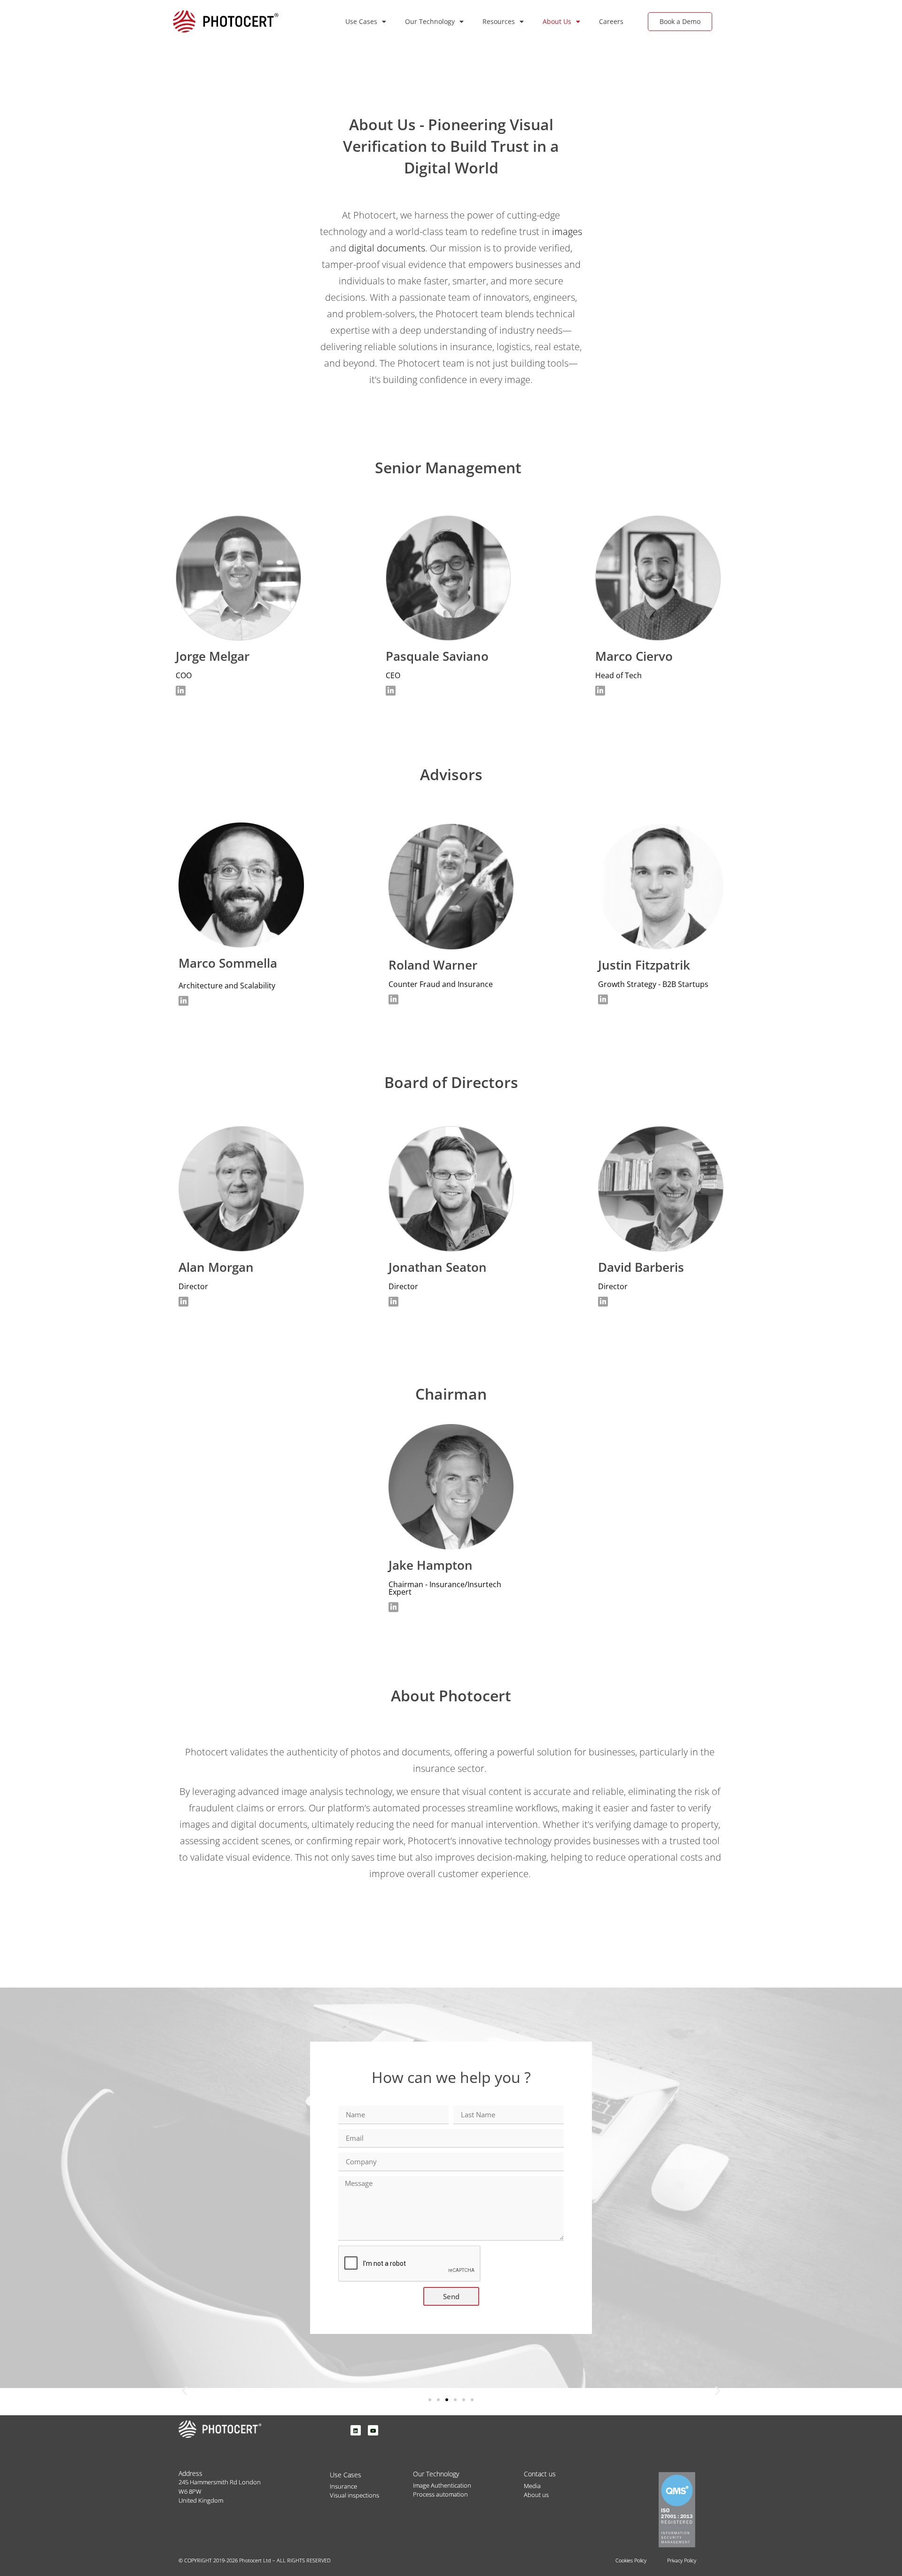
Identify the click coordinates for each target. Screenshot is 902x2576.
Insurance (343, 2486)
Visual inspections (354, 2495)
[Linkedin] (356, 2430)
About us (536, 2495)
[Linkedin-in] (181, 691)
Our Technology (430, 21)
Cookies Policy (631, 2560)
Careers (611, 21)
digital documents (387, 248)
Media (532, 2486)
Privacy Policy (682, 2560)
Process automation (440, 2494)
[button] (184, 2390)
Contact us (540, 2474)
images (567, 231)
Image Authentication (442, 2485)
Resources (499, 21)
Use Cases (361, 21)
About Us (557, 21)
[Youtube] (373, 2430)
